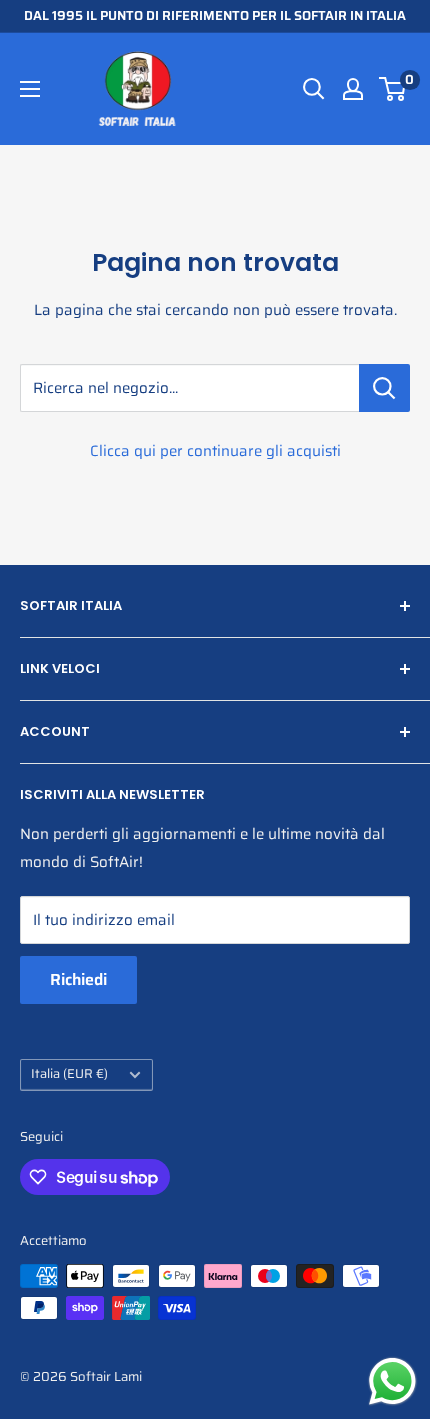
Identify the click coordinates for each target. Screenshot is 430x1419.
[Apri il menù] (30, 89)
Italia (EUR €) (69, 1074)
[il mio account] (353, 89)
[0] (393, 89)
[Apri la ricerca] (314, 89)
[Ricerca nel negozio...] (384, 388)
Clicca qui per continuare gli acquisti (215, 451)
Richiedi (78, 979)
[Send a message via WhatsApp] (392, 1381)
